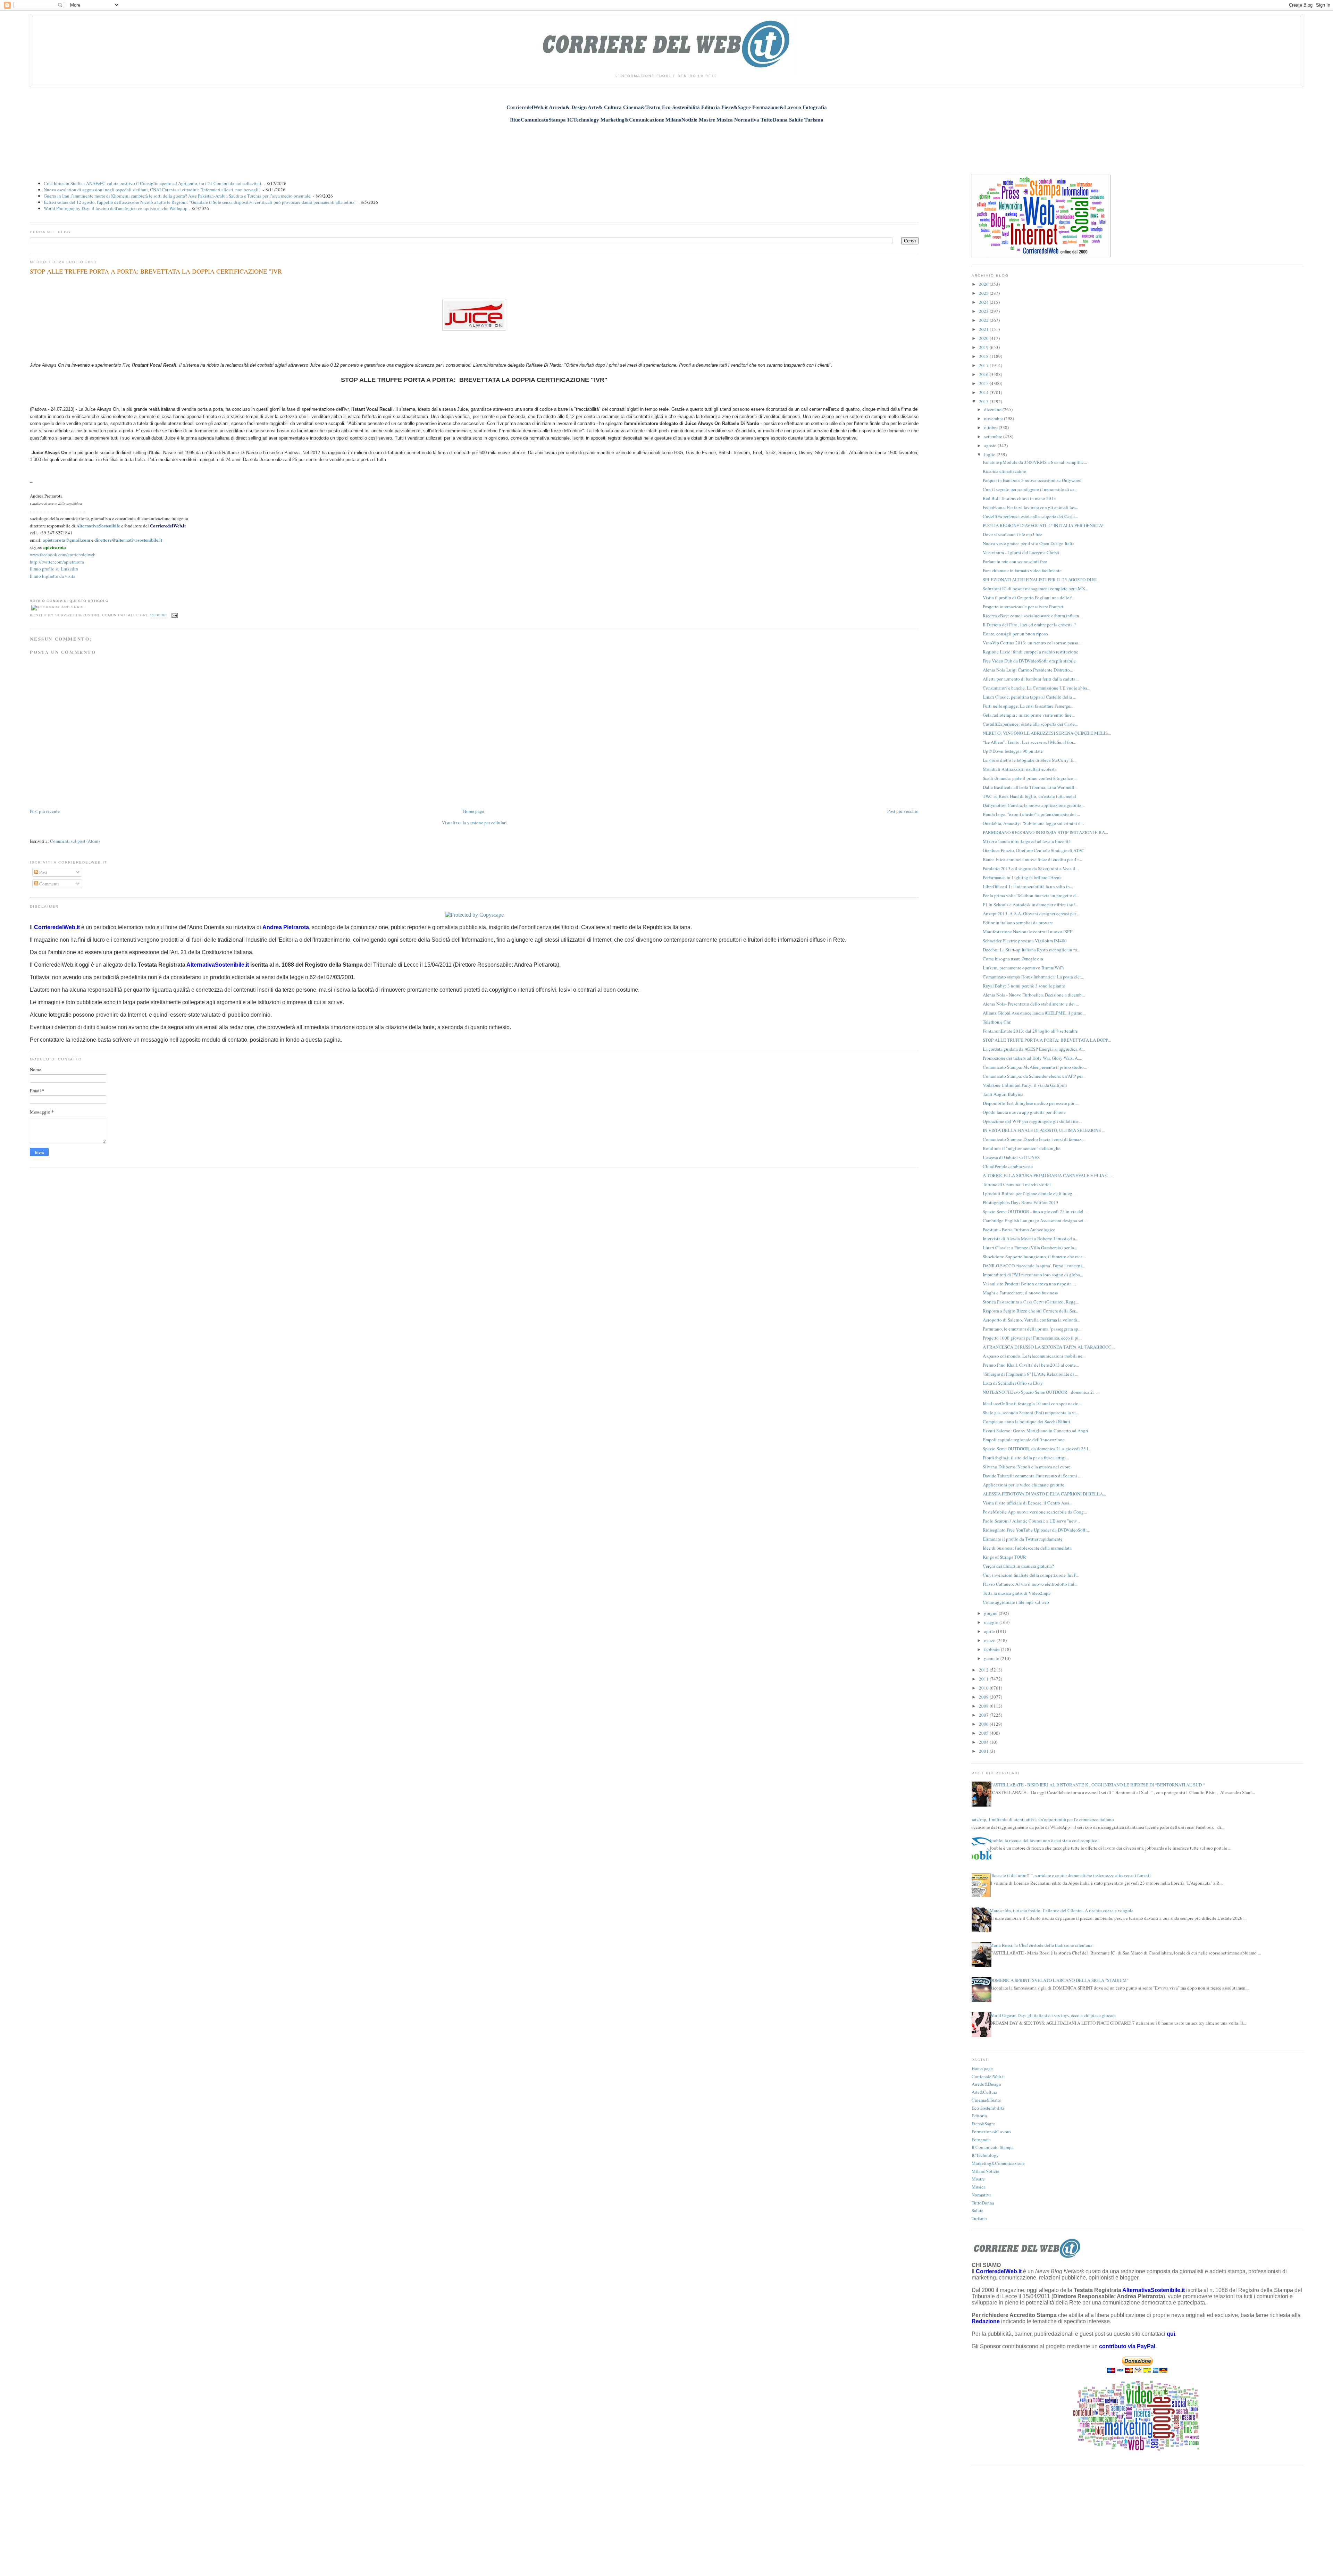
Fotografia (981, 2140)
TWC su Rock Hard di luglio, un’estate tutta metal (1029, 796)
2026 (984, 284)
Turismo (979, 2218)
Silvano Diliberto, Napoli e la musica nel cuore (1027, 1467)
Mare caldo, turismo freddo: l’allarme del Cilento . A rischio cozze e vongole (1062, 1910)
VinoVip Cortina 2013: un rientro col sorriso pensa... (1032, 643)
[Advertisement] (666, 145)
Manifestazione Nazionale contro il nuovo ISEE (1028, 932)
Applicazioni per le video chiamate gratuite (1024, 1485)
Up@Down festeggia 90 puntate (1013, 751)
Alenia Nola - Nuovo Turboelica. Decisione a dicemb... (1034, 995)
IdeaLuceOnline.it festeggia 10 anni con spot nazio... (1032, 1403)
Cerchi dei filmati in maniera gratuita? (1018, 1566)
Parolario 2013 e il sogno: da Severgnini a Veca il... (1031, 868)
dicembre (993, 409)
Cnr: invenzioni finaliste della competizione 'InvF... (1031, 1575)
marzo (990, 1640)
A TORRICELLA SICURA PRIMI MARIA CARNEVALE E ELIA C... (1047, 1175)
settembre (994, 436)
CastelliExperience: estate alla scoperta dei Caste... (1030, 516)
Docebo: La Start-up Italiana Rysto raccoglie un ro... (1032, 950)
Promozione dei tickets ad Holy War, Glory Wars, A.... (1032, 1058)
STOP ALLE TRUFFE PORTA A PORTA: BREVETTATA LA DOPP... (1047, 1040)
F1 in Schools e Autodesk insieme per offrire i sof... (1030, 904)
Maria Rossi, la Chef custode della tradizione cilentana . (1042, 1945)
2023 (984, 311)
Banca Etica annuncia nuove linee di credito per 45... (1032, 859)
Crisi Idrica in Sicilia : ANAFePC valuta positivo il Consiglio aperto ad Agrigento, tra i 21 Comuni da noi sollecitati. (153, 183)
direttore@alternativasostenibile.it (128, 540)
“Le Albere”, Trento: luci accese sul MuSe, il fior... (1029, 742)
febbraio (992, 1649)
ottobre (991, 427)
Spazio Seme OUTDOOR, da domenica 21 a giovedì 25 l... (1037, 1449)
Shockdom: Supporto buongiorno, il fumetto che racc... (1034, 1257)
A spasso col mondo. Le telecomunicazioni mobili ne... (1034, 1356)
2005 (984, 1733)
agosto (991, 445)
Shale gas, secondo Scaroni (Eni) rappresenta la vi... (1031, 1412)
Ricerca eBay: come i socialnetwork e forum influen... (1033, 616)
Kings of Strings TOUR (1004, 1557)
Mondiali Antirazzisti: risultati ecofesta (1020, 769)
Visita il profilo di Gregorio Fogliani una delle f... (1029, 598)
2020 (984, 338)
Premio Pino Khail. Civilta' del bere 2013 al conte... (1031, 1365)
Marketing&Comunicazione (998, 2163)
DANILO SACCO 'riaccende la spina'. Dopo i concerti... (1034, 1266)
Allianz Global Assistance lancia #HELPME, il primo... (1034, 1013)
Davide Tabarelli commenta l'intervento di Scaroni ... (1032, 1476)
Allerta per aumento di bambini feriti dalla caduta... (1031, 679)
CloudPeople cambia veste (1008, 1166)
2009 (984, 1697)
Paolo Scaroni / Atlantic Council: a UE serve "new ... (1032, 1521)
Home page (474, 811)
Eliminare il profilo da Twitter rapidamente (1023, 1539)
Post (43, 872)
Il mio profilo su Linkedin (54, 569)
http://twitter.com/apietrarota (57, 562)
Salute (978, 2210)
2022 (984, 320)
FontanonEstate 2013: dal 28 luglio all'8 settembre (1030, 1031)
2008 (984, 1706)
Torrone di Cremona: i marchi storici (1017, 1184)
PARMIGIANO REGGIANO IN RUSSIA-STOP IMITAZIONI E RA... (1045, 832)
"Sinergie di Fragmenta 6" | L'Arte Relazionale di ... (1030, 1374)
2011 (984, 1679)
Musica (979, 2187)
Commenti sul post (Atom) (75, 841)
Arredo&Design (986, 2084)
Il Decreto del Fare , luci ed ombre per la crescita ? (1029, 625)
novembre (994, 418)
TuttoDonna (983, 2203)
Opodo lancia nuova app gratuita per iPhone (1024, 1112)
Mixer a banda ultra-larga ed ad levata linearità (1027, 841)
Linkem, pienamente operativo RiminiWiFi (1023, 968)
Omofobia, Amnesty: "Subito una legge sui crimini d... (1033, 823)
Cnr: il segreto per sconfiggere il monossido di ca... (1030, 489)
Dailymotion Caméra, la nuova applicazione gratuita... (1034, 805)
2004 (984, 1742)
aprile (990, 1631)
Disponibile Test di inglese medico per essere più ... (1031, 1103)
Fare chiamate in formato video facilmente (1022, 570)
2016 (984, 374)
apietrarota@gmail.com (66, 540)
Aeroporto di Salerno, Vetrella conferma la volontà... (1032, 1320)
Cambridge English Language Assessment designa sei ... (1035, 1220)
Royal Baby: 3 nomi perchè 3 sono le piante (1024, 986)
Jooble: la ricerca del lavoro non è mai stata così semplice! (1044, 1840)
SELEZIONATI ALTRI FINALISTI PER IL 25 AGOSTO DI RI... (1041, 580)
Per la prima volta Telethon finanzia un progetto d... (1031, 895)
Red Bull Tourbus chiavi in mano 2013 (1019, 498)
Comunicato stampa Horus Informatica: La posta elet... (1033, 977)
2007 (984, 1715)
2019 (984, 347)
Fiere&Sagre (983, 2124)
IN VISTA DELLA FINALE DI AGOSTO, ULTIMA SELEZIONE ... (1044, 1130)
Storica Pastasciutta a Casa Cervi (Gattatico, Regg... (1031, 1302)
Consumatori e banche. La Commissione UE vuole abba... (1037, 688)
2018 (984, 356)
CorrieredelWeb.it (168, 526)
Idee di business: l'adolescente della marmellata (1027, 1548)
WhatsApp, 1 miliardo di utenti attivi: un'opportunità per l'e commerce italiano (1040, 1819)
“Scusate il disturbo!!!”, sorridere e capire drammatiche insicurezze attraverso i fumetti (1070, 1875)
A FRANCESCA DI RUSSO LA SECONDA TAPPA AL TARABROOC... (1049, 1347)
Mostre (978, 2179)
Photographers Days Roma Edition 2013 (1021, 1202)
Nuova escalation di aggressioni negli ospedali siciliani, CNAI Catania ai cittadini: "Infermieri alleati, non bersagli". (153, 190)
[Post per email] (174, 615)
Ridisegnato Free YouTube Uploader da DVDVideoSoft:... (1036, 1530)
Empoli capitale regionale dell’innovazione (1024, 1440)
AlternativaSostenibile (98, 526)
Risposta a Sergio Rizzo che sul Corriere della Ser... (1030, 1311)
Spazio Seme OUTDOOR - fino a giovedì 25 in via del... (1035, 1211)
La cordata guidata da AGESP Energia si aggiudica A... (1034, 1049)
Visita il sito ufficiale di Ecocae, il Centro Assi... (1028, 1503)
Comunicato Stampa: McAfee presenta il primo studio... (1035, 1067)
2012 (984, 1670)
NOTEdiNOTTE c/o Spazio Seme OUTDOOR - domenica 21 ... (1041, 1392)
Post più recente (45, 811)
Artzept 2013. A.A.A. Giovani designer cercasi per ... (1032, 914)
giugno (991, 1613)
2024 (984, 302)
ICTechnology (985, 2155)
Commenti (49, 884)
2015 (984, 383)
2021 (984, 329)
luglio (990, 455)
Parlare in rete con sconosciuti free (1015, 561)
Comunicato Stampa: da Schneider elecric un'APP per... (1034, 1076)
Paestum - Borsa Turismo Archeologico (1019, 1229)
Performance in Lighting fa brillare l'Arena (1022, 877)
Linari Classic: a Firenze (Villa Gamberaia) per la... (1030, 1248)
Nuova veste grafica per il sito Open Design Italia (1029, 543)
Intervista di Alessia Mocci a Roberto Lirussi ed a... (1030, 1239)
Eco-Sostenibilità (988, 2108)
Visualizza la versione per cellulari (474, 823)
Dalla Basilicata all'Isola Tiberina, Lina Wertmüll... (1030, 787)
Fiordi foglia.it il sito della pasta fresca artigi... (1026, 1458)
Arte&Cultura (984, 2092)
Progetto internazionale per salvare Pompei (1023, 607)
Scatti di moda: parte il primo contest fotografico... (1030, 778)
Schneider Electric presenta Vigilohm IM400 (1025, 941)
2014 (984, 392)
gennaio (992, 1658)
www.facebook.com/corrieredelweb (63, 555)
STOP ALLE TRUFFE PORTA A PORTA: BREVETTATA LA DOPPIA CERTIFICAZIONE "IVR (156, 271)
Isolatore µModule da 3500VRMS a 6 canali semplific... (1035, 462)
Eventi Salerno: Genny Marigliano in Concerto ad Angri (1036, 1431)
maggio (992, 1622)
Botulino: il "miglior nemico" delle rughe (1022, 1148)
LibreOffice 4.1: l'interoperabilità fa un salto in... (1028, 886)
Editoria (979, 2116)
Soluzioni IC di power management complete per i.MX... (1036, 589)
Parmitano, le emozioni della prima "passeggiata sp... (1032, 1329)
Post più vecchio (903, 811)
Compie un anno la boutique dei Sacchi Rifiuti (1026, 1422)
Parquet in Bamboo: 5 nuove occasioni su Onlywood (1032, 480)
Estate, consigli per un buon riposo (1015, 634)
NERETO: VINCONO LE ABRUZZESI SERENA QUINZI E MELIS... (1047, 733)
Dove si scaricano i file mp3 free (1013, 534)
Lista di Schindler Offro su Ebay (1013, 1383)
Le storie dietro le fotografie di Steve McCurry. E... (1030, 760)
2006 (984, 1724)
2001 (984, 1751)
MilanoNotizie (986, 2171)
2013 (984, 401)
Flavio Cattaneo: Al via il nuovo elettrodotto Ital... (1030, 1584)
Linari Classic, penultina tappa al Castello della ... (1029, 697)
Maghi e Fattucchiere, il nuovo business (1020, 1293)
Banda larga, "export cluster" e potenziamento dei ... (1031, 814)
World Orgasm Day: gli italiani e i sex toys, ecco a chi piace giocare (1053, 2015)
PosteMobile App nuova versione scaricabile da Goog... (1035, 1512)
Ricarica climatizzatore (1004, 471)
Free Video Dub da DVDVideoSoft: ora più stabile (1029, 661)
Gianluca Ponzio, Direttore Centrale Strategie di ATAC (1034, 850)
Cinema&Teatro (987, 2100)
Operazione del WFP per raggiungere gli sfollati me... (1032, 1121)
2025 (984, 293)
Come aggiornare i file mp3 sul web (1016, 1602)
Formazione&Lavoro (991, 2132)
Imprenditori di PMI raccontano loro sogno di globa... (1033, 1275)
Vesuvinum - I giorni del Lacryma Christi (1021, 552)
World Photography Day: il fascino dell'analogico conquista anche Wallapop (116, 208)
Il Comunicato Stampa (993, 2147)
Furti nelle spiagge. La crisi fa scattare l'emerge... (1028, 706)
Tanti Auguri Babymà (1003, 1094)
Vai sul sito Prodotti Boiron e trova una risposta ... (1029, 1284)
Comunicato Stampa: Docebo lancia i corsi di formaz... (1034, 1139)
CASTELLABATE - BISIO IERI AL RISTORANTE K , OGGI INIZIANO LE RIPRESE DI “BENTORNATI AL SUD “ (1097, 1785)
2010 (984, 1688)
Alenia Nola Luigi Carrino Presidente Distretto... (1028, 670)
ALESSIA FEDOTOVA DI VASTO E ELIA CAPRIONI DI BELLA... (1044, 1494)
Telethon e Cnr (997, 1022)
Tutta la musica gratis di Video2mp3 (1017, 1593)
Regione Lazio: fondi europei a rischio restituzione (1030, 652)
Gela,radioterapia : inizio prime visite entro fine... (1029, 715)
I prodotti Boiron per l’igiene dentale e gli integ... (1029, 1193)
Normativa (982, 2195)
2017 (984, 365)
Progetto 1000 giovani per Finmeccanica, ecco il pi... (1032, 1338)
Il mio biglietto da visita (53, 576)
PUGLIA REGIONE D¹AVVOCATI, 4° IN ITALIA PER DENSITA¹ (1043, 525)
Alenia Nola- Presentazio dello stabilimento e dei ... (1031, 1004)
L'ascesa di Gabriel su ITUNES (1011, 1157)
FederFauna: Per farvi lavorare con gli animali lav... (1030, 507)
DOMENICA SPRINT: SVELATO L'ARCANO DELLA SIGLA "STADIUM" (1059, 1980)
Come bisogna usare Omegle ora (1013, 959)
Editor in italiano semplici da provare (1018, 923)
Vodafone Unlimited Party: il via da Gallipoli (1025, 1085)
